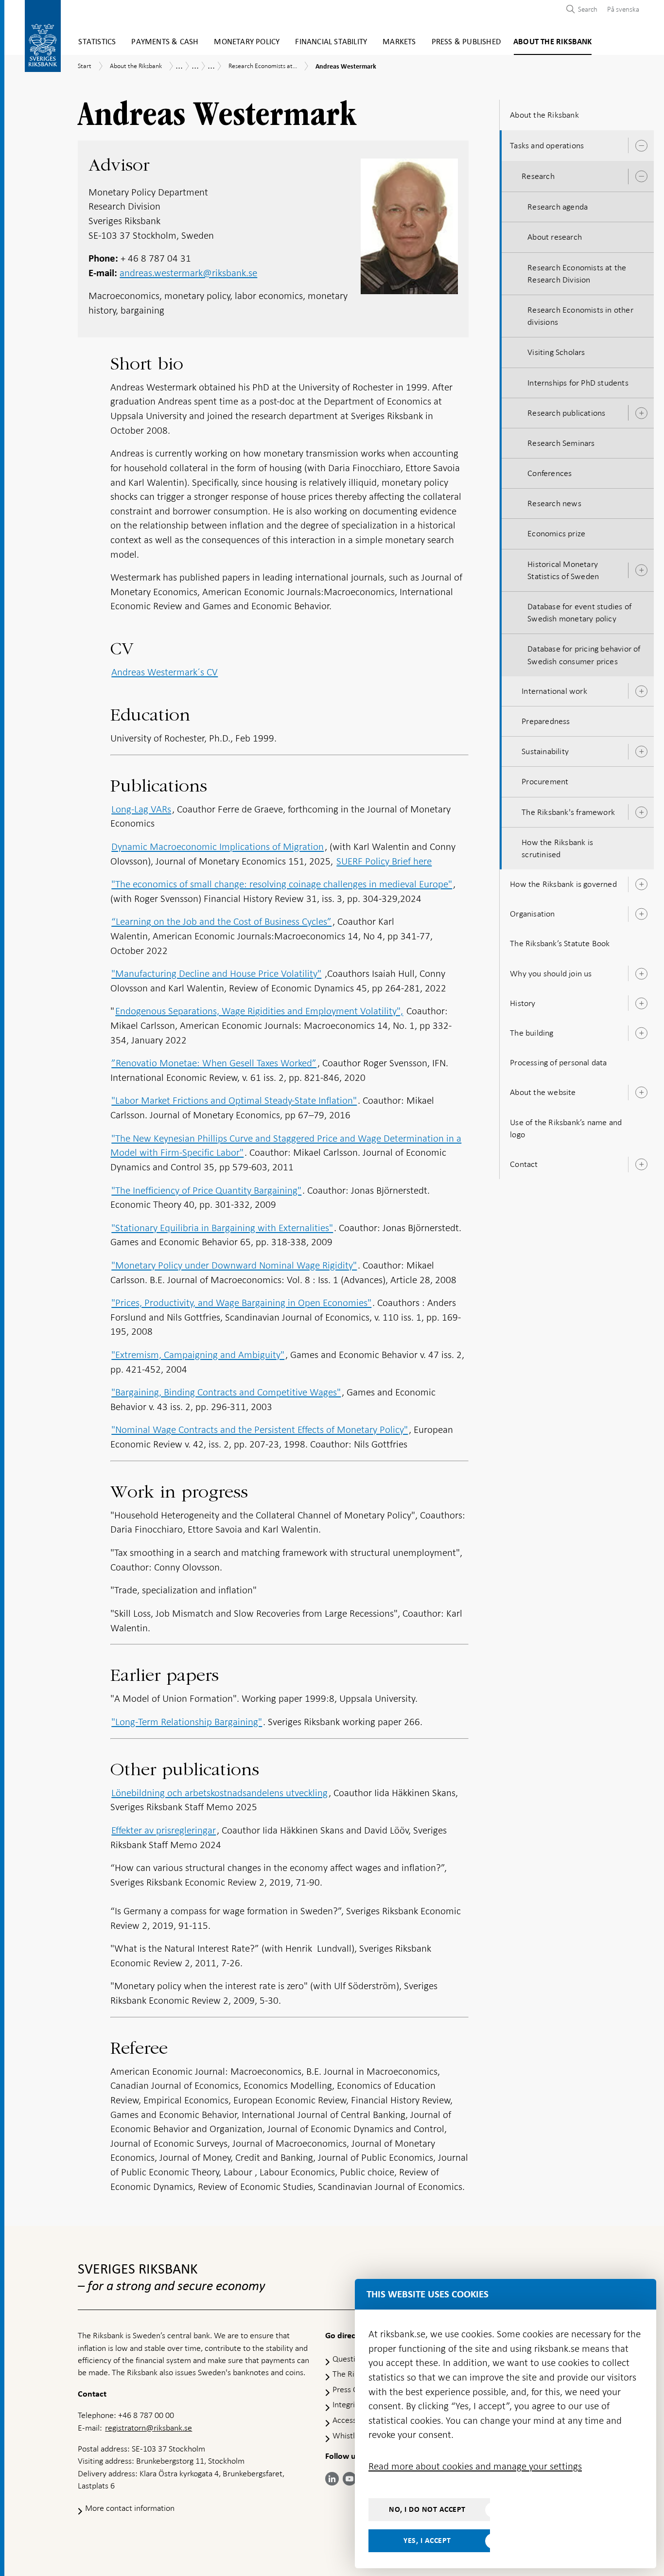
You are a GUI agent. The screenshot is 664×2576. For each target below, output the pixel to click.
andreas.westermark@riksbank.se (188, 273)
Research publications (566, 413)
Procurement (545, 781)
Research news (554, 503)
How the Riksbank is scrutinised (557, 848)
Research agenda (558, 207)
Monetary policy (247, 42)
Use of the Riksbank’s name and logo (566, 1128)
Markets (399, 42)
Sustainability (545, 751)
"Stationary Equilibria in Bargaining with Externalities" (222, 1228)
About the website (543, 1092)
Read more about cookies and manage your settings (475, 2466)
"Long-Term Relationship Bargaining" (187, 1722)
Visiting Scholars (556, 352)
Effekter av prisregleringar (164, 1830)
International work (554, 691)
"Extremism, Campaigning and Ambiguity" (198, 1355)
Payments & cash (165, 42)
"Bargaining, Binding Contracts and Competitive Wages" (226, 1392)
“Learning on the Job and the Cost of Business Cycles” (221, 921)
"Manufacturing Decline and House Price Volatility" (216, 973)
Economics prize (556, 533)
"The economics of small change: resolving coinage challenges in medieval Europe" (282, 884)
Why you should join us (551, 973)
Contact (524, 1164)
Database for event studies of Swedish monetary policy (579, 612)
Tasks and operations (547, 145)
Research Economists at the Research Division (577, 273)
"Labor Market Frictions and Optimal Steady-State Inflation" (234, 1100)
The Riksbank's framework (568, 812)
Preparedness (546, 721)
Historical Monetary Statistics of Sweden (563, 570)
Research (538, 176)
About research (555, 237)
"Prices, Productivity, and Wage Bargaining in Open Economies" (241, 1303)
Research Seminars (561, 443)
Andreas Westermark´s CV (165, 672)
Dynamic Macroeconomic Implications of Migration (218, 847)
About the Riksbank (553, 42)
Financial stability (331, 42)
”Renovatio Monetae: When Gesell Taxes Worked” (214, 1063)
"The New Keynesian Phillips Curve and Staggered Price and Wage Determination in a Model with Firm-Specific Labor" (286, 1146)
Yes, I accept (427, 2541)
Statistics (97, 42)
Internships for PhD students (578, 383)
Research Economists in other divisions (580, 316)
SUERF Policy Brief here (384, 861)
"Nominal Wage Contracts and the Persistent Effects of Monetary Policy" (260, 1429)
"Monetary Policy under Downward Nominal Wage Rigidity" (234, 1265)
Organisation (532, 914)
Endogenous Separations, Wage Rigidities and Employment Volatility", (259, 1011)
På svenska (623, 9)
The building (532, 1033)
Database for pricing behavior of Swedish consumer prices (584, 655)
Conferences (550, 473)
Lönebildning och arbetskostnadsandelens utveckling (219, 1793)
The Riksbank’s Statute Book (560, 943)
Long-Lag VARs (141, 809)
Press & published (466, 42)
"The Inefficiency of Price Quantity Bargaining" (206, 1190)
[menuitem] (621, 9)
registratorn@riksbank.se (149, 2428)
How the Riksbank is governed (563, 884)
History (523, 1003)
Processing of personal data (558, 1062)
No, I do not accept (427, 2509)
